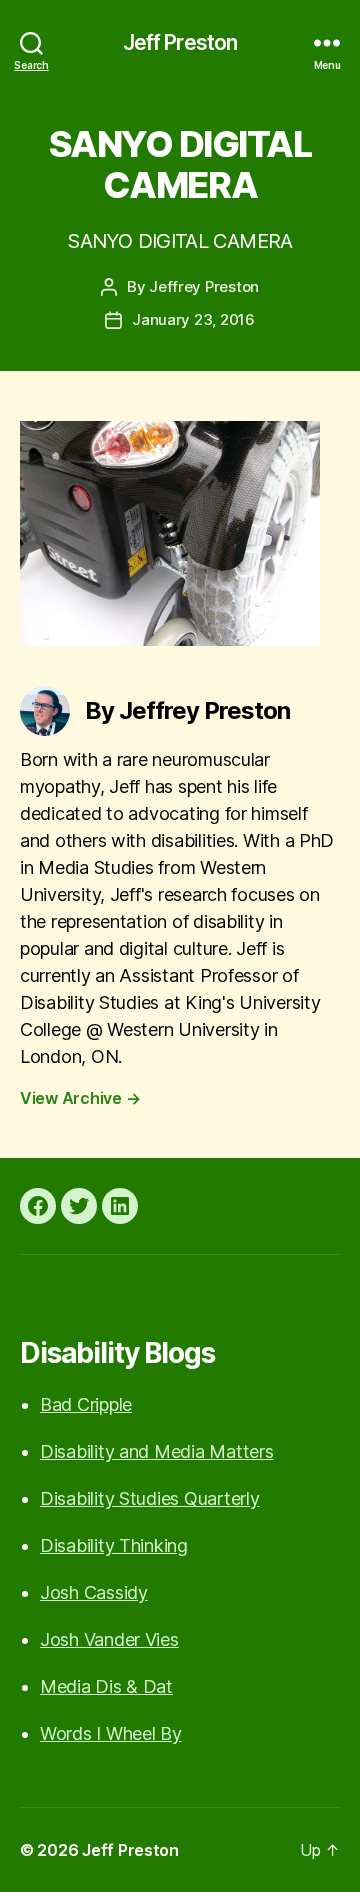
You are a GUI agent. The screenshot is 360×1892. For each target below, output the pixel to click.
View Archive (80, 1098)
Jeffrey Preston (204, 286)
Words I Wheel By (111, 1733)
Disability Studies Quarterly (149, 1498)
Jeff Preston (180, 42)
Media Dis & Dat (106, 1686)
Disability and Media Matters (156, 1451)
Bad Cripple (86, 1404)
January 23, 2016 (193, 319)
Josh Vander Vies (109, 1639)
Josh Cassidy (94, 1592)
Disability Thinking (114, 1545)
